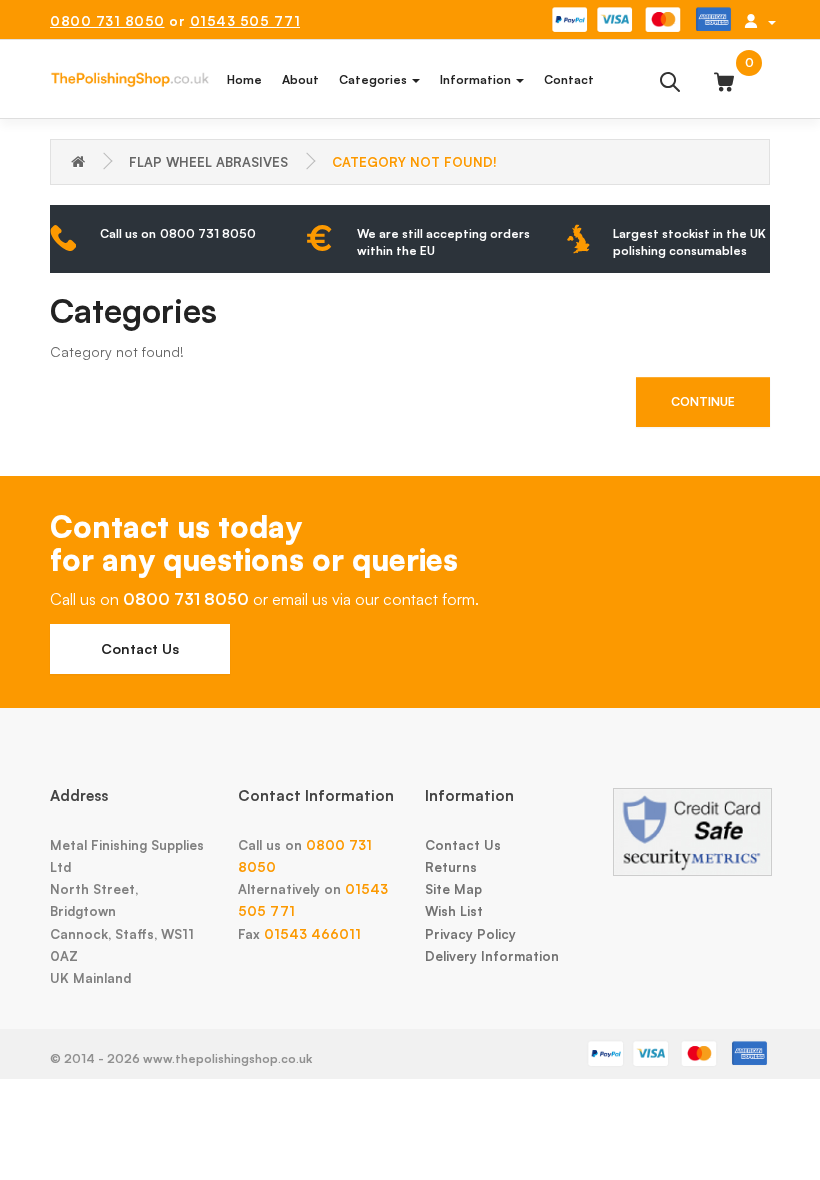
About (300, 79)
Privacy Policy (470, 934)
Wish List (454, 911)
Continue (703, 401)
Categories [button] (374, 79)
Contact (569, 79)
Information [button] (477, 79)
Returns (451, 867)
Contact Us (140, 648)
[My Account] (760, 21)
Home (244, 79)
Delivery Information (492, 956)
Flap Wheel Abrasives (208, 162)
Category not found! (414, 162)
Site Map (453, 889)
